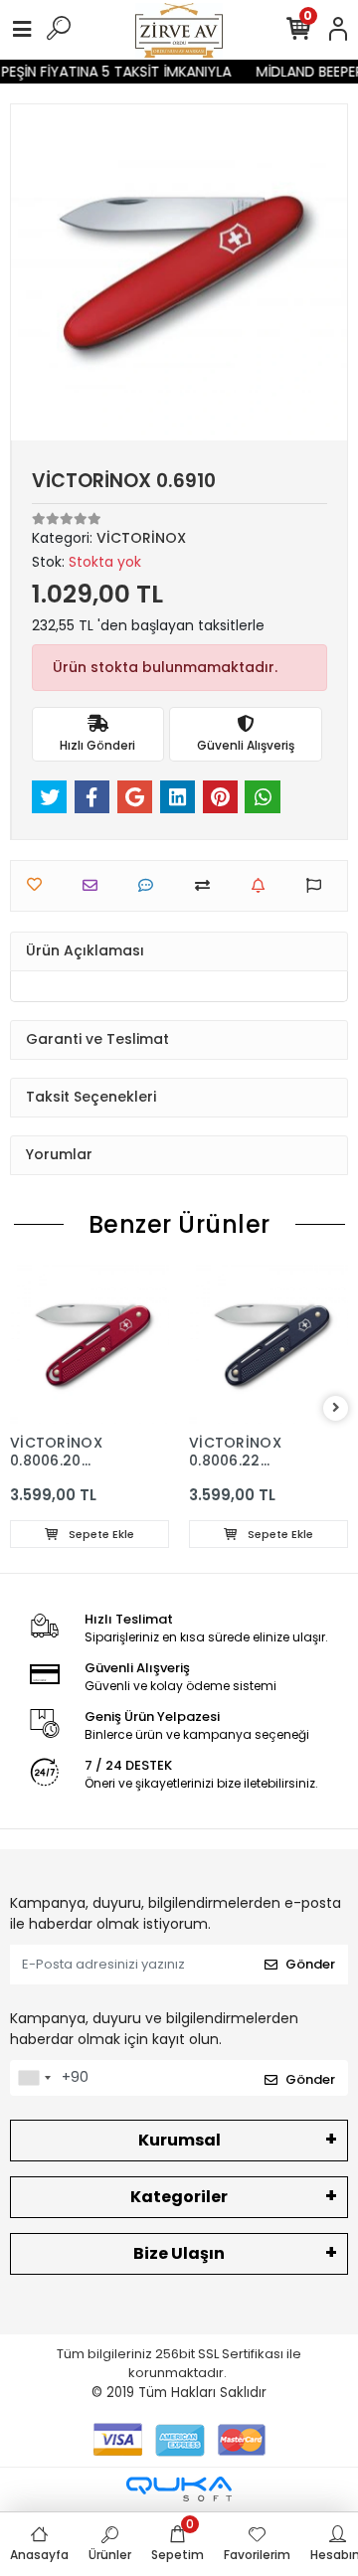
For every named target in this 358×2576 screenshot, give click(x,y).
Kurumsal (179, 2140)
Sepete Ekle (100, 1534)
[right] (336, 1408)
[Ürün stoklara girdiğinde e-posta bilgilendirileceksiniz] (263, 885)
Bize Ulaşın (179, 2253)
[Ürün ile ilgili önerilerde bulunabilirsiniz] (319, 885)
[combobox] (34, 2078)
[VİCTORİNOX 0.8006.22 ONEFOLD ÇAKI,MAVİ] (268, 1344)
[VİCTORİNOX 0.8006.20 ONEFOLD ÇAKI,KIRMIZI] (89, 1344)
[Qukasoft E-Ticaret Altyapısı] (179, 2489)
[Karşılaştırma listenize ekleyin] (207, 885)
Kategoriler (179, 2197)
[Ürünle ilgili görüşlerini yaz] (151, 885)
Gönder (310, 1964)
